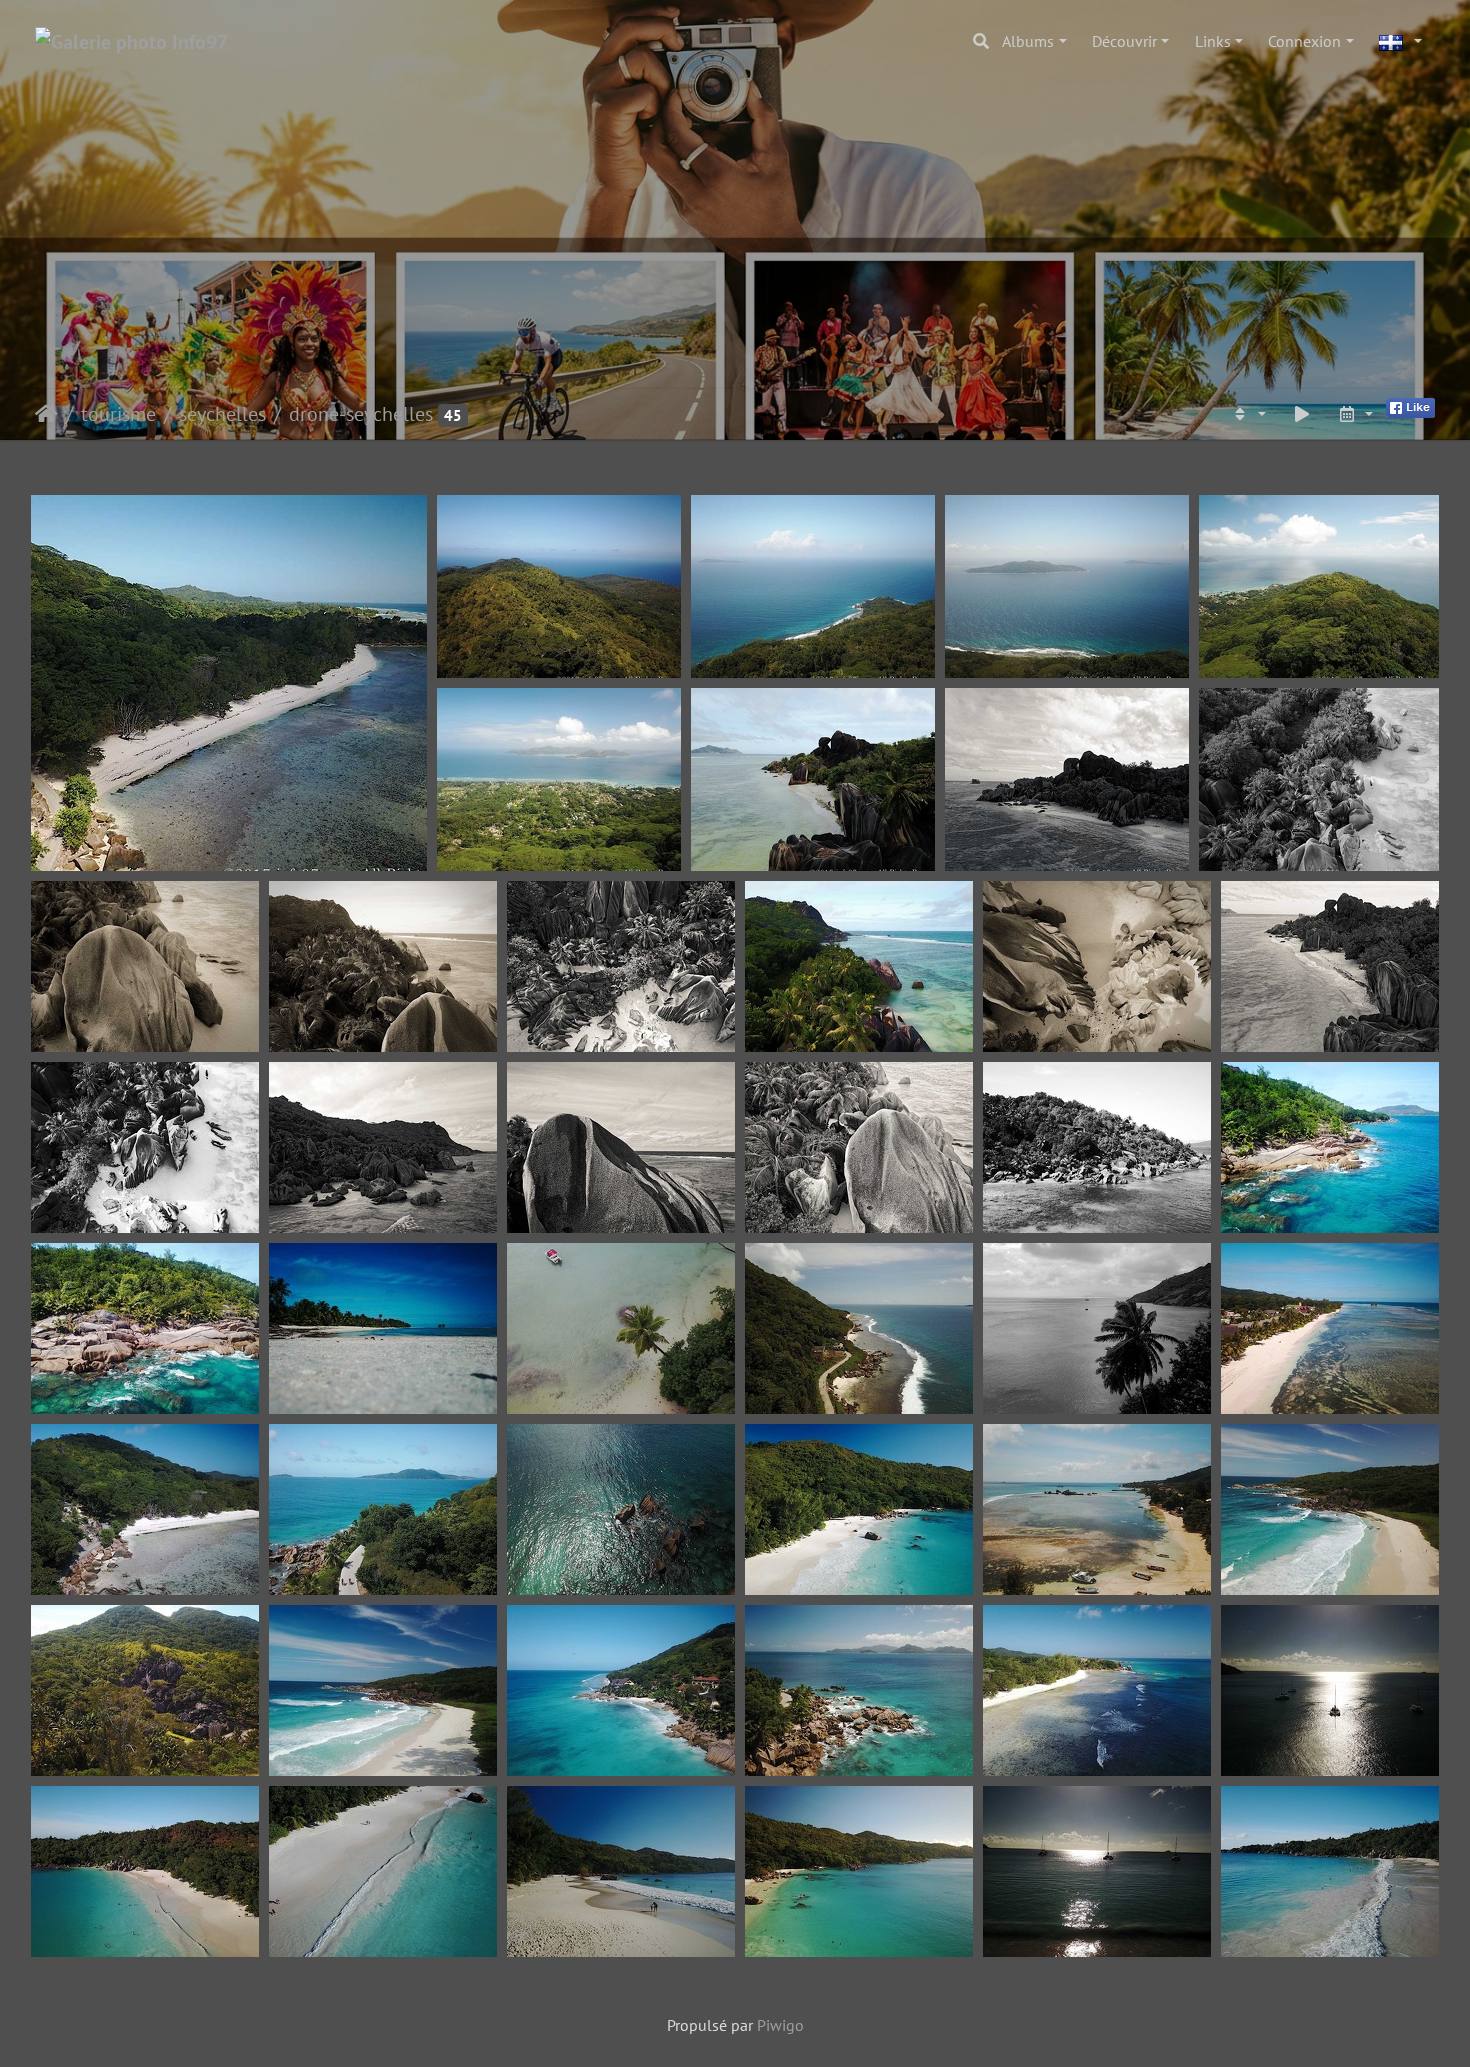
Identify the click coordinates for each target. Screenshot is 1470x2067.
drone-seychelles (361, 414)
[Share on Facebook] (1410, 406)
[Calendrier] (1355, 414)
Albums (1028, 41)
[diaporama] (1302, 414)
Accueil (46, 414)
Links (1213, 41)
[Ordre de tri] (1248, 414)
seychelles (222, 414)
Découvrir (1124, 41)
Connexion (1304, 41)
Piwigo (780, 2025)
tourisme (118, 414)
